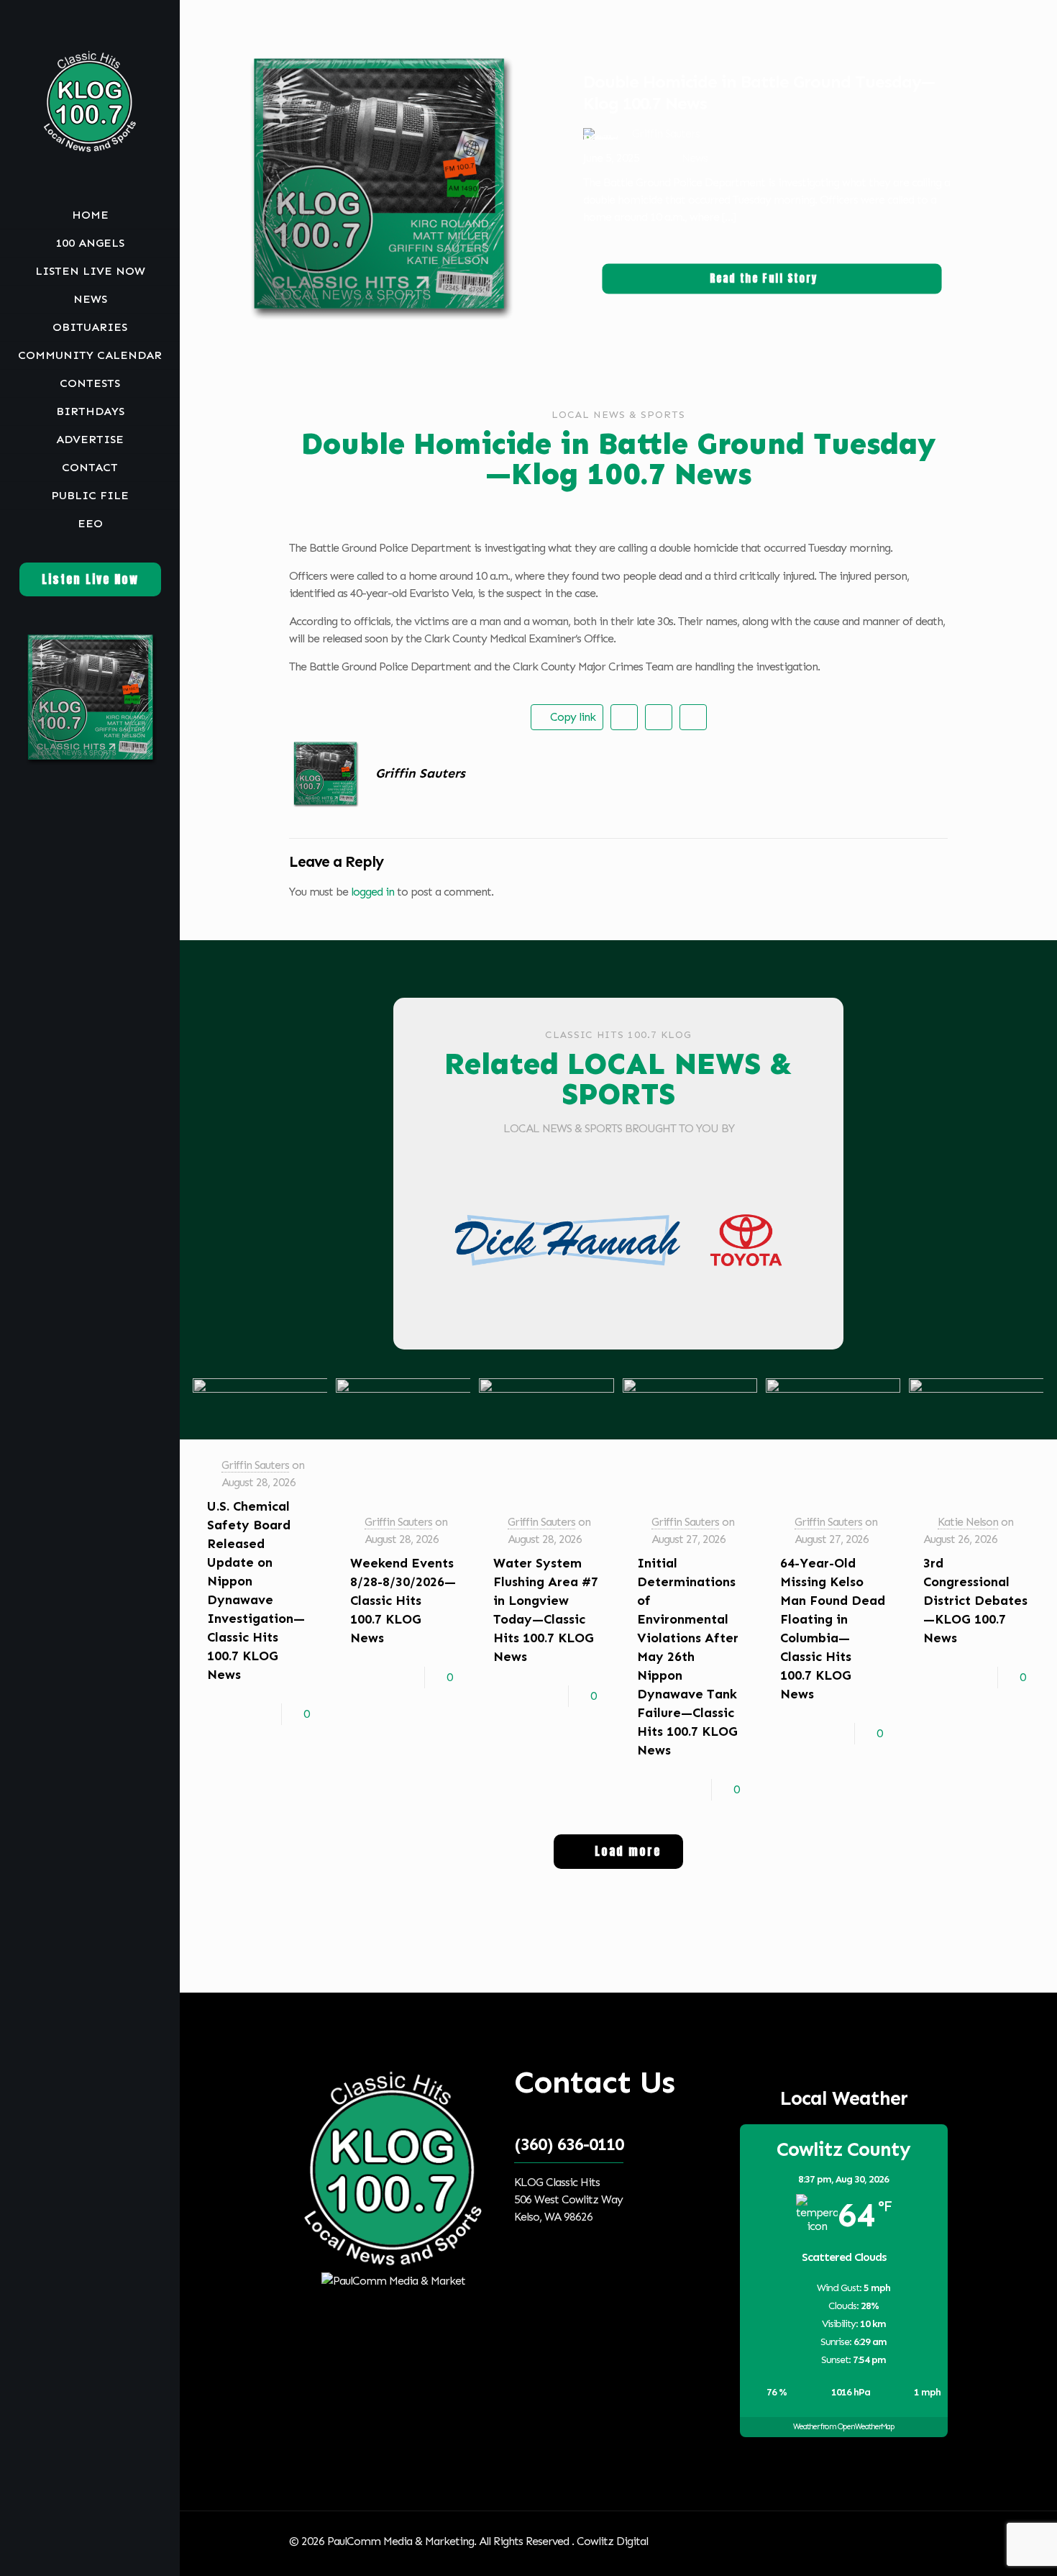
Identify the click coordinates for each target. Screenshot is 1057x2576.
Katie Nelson (968, 1522)
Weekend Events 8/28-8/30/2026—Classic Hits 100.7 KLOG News (403, 1601)
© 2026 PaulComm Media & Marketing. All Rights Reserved (430, 2541)
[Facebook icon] (74, 2557)
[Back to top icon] (933, 2541)
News (695, 158)
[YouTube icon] (92, 2557)
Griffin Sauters (255, 1465)
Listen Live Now (90, 579)
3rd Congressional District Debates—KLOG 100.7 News (975, 1601)
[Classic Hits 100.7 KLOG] (90, 101)
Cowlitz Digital (612, 2541)
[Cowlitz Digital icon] (108, 2557)
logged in (372, 892)
